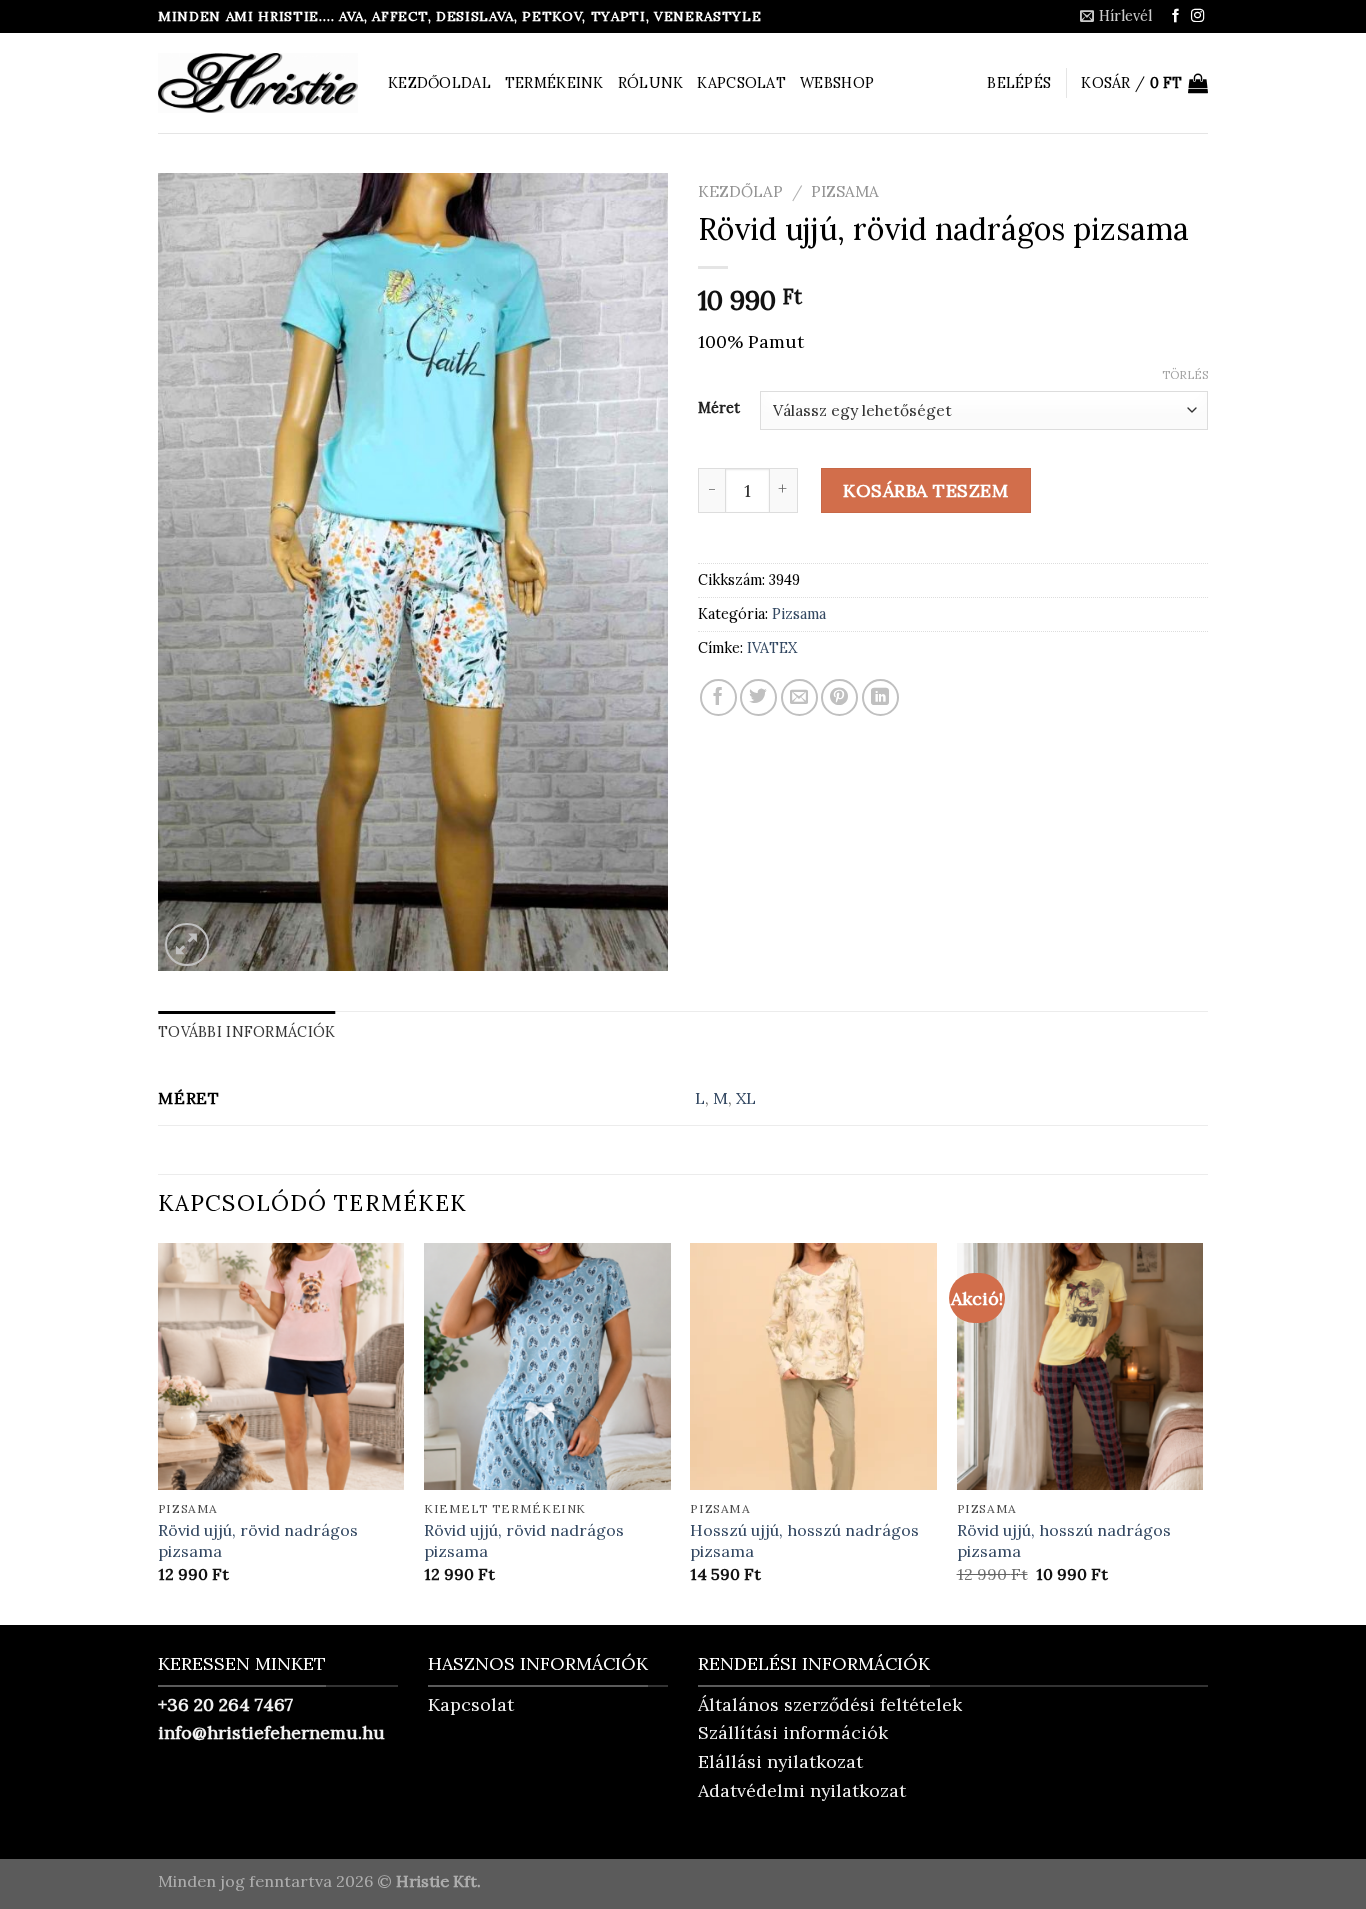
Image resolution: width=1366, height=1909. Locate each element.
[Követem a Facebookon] (1175, 16)
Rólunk (651, 83)
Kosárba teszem (926, 490)
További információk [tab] (246, 1032)
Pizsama (845, 191)
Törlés (1185, 375)
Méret (719, 407)
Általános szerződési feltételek (830, 1704)
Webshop (837, 83)
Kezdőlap (740, 191)
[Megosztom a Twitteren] (758, 697)
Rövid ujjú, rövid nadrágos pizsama (258, 1540)
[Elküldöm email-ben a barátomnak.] (799, 697)
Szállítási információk (793, 1732)
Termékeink (554, 83)
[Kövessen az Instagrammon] (1197, 16)
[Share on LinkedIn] (880, 697)
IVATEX (772, 648)
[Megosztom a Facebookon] (718, 697)
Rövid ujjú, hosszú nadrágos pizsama (1064, 1540)
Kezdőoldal (439, 83)
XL (746, 1098)
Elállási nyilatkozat (780, 1761)
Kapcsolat (741, 83)
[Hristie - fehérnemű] (258, 83)
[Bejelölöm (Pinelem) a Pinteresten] (839, 697)
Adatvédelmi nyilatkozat (802, 1790)
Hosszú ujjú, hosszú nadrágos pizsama (804, 1540)
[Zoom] (186, 944)
